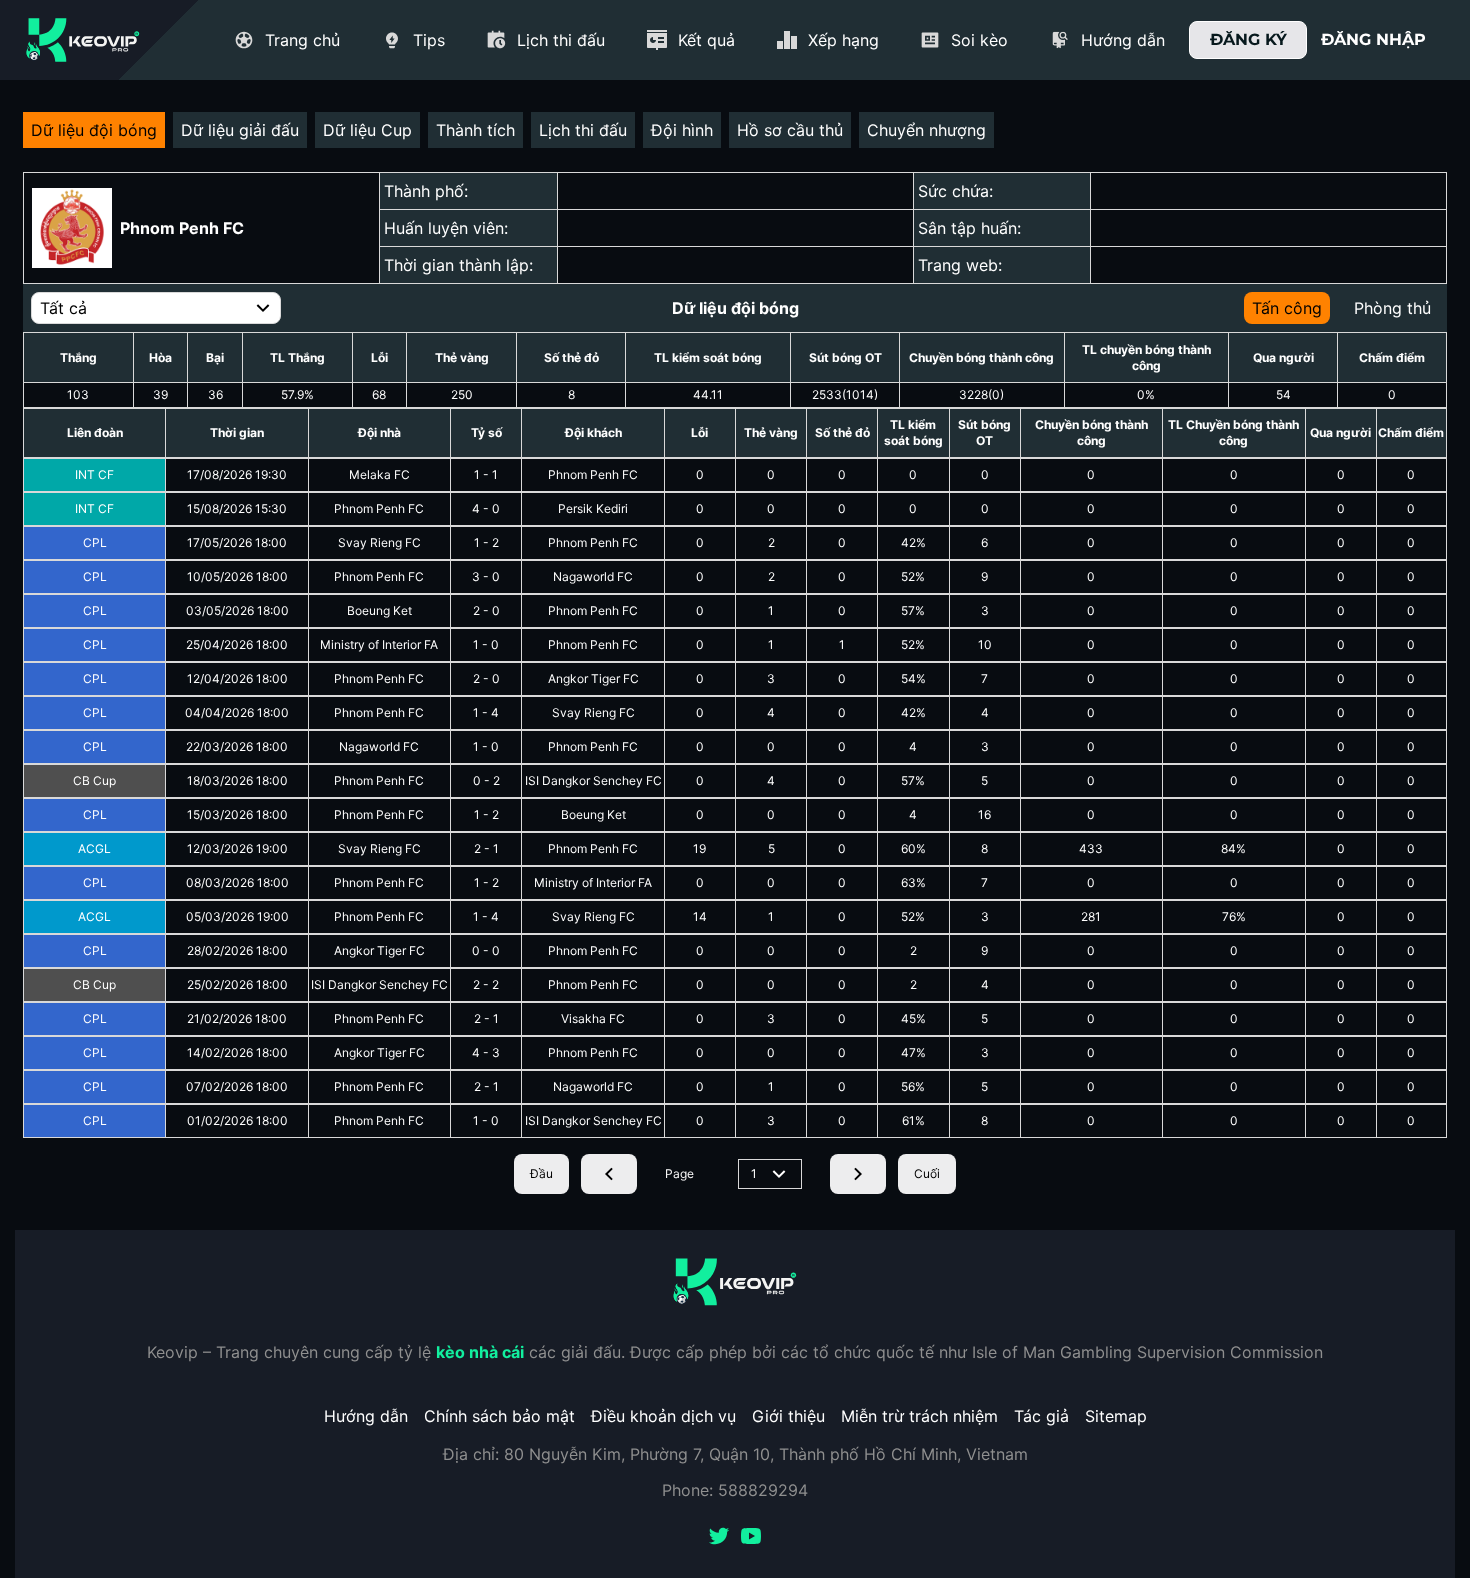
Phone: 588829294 (735, 1490)
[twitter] (719, 1538)
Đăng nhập (1373, 39)
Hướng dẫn (366, 1416)
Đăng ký (1248, 39)
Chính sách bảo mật (499, 1416)
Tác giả (1041, 1416)
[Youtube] (751, 1538)
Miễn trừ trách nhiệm (919, 1416)
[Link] (83, 40)
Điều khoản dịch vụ (663, 1416)
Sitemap (1116, 1416)
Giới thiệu (788, 1416)
